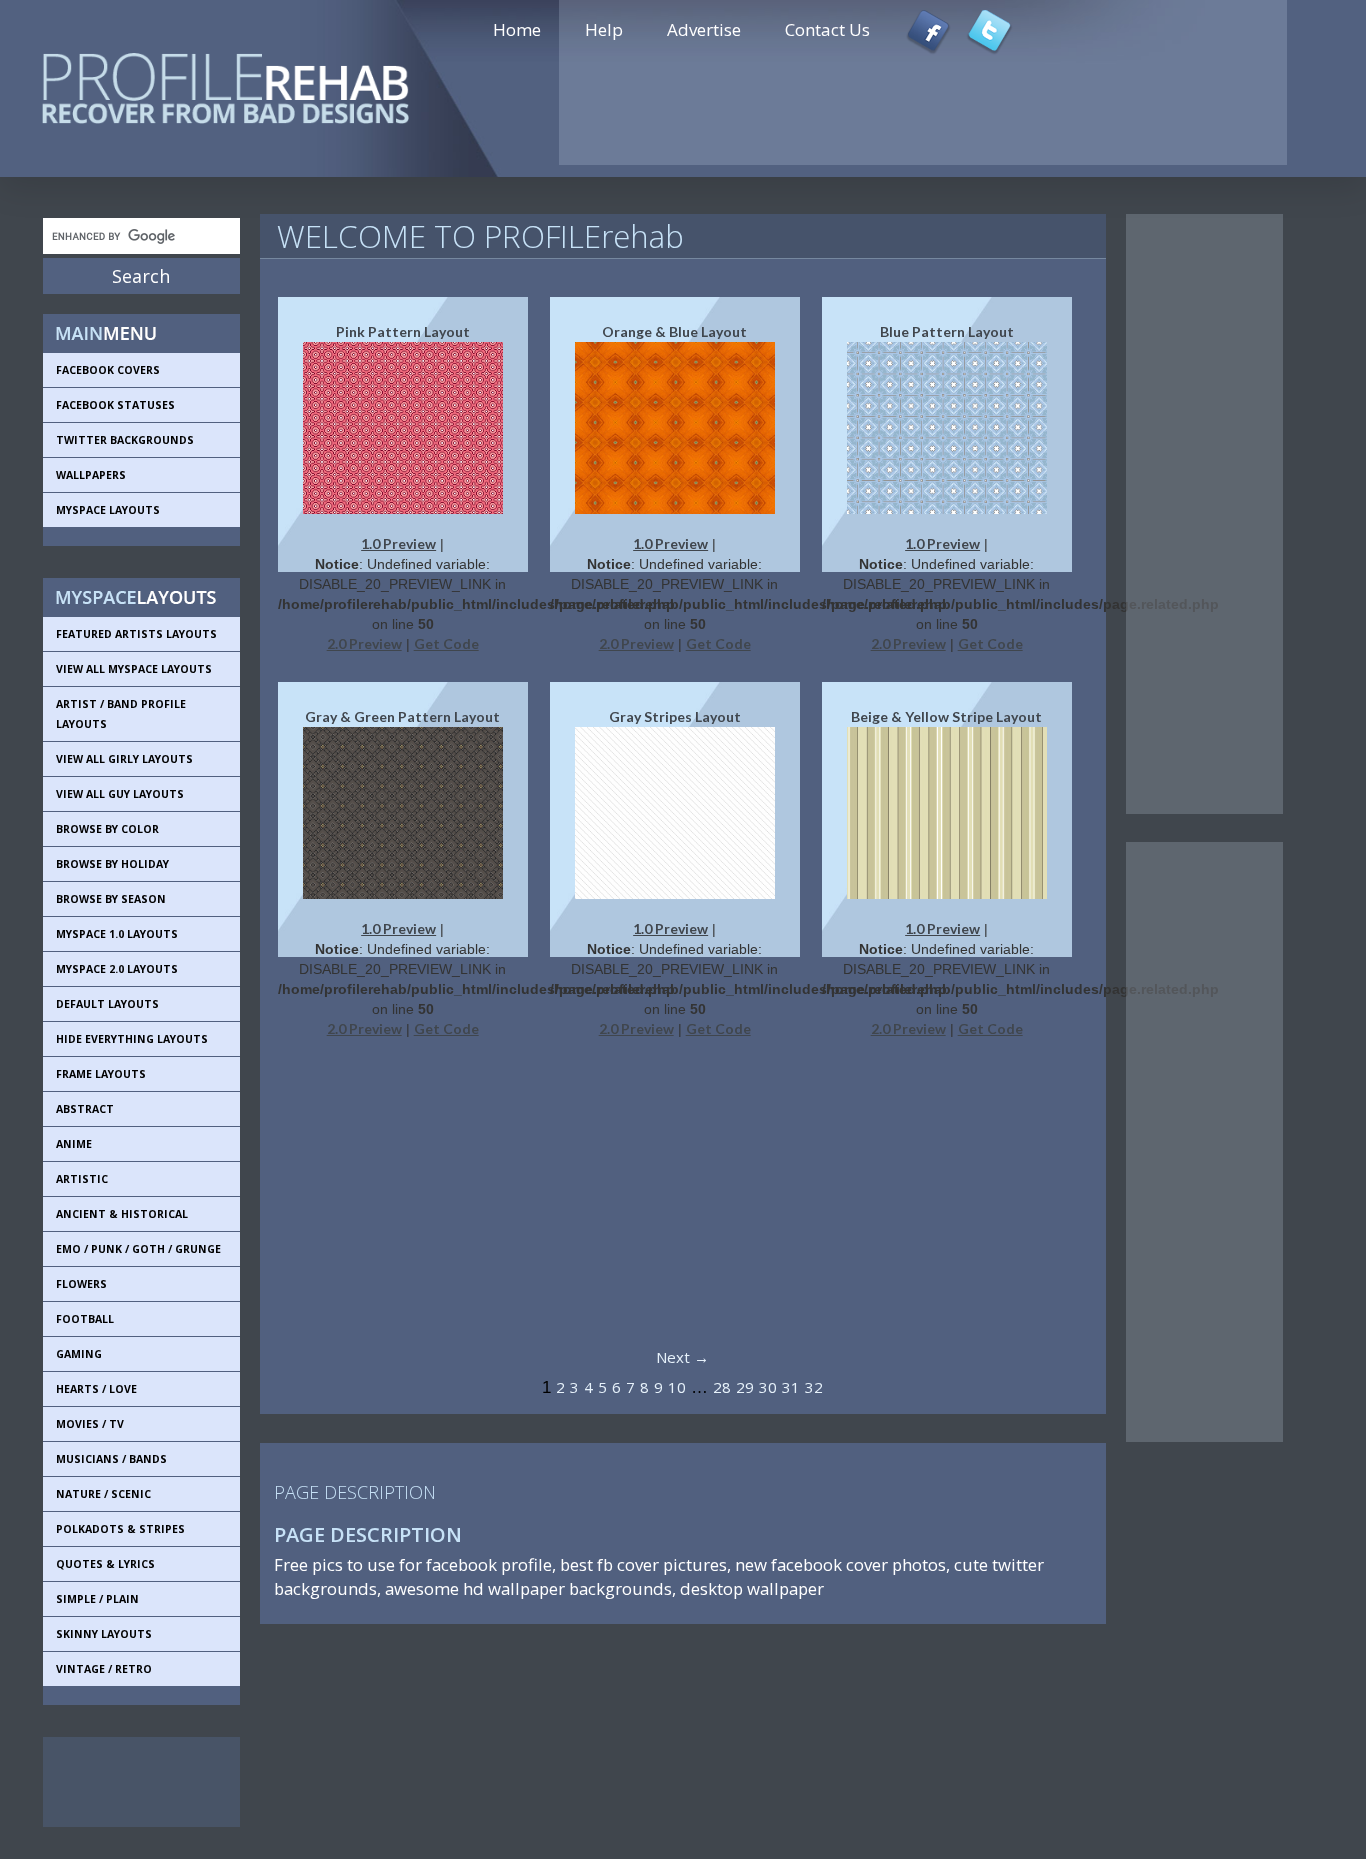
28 (722, 1387)
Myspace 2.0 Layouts (117, 969)
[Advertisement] (133, 1782)
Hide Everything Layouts (132, 1039)
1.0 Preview (398, 543)
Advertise (704, 29)
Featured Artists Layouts (136, 634)
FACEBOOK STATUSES (115, 405)
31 (791, 1387)
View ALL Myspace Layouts (134, 669)
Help (604, 29)
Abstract (85, 1109)
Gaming (79, 1354)
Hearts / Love (96, 1389)
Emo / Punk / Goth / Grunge (138, 1249)
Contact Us (827, 29)
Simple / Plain (97, 1599)
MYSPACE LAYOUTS (108, 510)
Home (517, 29)
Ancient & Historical (122, 1214)
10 (677, 1387)
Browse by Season (111, 899)
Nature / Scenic (103, 1494)
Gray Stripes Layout (675, 716)
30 (768, 1387)
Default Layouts (107, 1004)
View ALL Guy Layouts (120, 794)
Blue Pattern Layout (947, 331)
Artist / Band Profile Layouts (121, 714)
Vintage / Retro (104, 1669)
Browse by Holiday (112, 864)
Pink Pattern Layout (403, 331)
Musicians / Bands (111, 1459)
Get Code (446, 643)
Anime (74, 1144)
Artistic (82, 1179)
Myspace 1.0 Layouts (117, 934)
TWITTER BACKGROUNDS (125, 440)
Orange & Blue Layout (674, 331)
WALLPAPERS (91, 475)
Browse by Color (107, 829)
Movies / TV (90, 1424)
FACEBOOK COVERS (108, 370)
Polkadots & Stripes (120, 1529)
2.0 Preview (364, 643)
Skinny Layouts (104, 1634)
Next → (682, 1357)
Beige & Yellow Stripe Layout (946, 716)
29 (745, 1387)
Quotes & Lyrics (105, 1564)
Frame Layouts (101, 1074)
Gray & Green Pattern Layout (402, 716)
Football (85, 1319)
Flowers (81, 1284)
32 (814, 1387)
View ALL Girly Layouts (124, 759)
